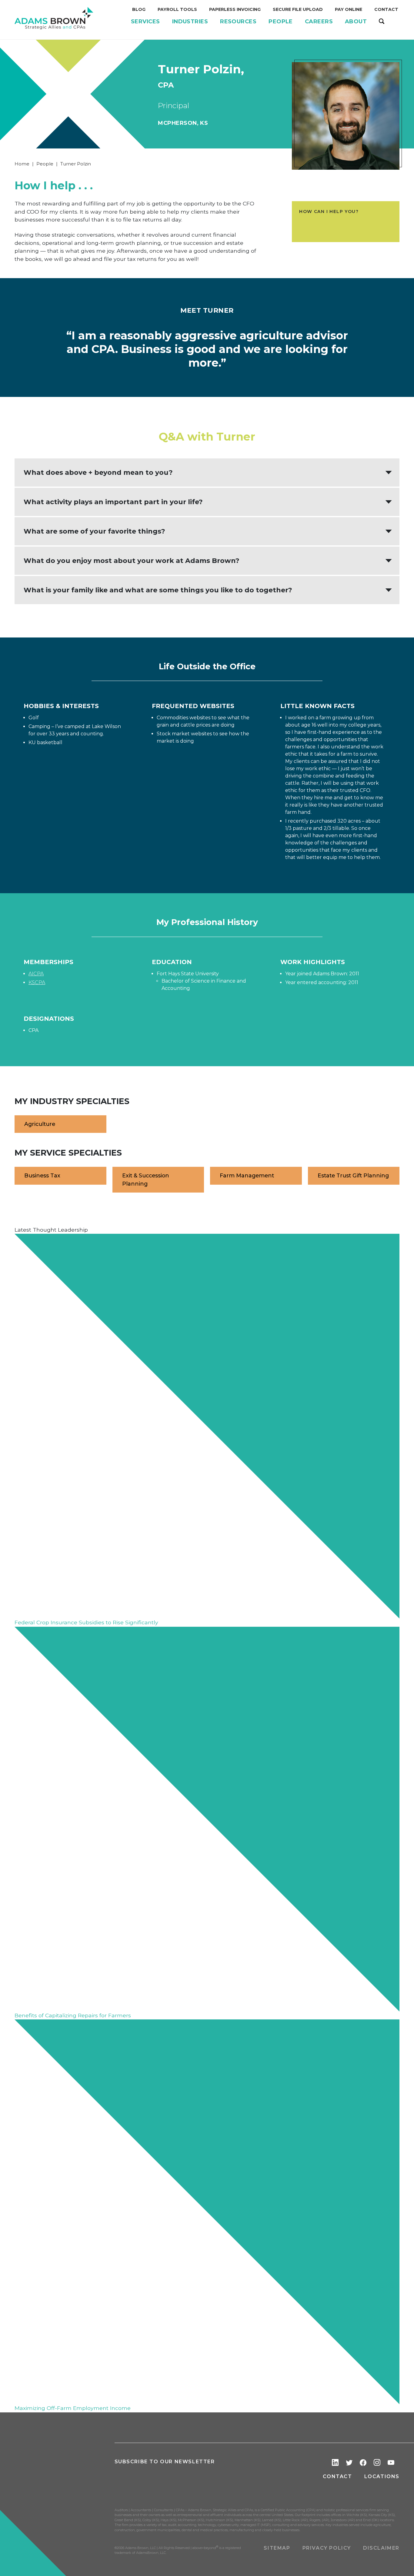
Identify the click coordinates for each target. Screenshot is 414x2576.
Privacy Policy (327, 2548)
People (45, 164)
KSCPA (37, 982)
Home (22, 164)
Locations (382, 2476)
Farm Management (247, 1175)
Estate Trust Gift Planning (353, 1175)
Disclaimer (381, 2548)
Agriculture (40, 1124)
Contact (337, 2476)
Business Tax (42, 1175)
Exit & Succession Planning (146, 1179)
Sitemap (277, 2548)
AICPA (36, 974)
